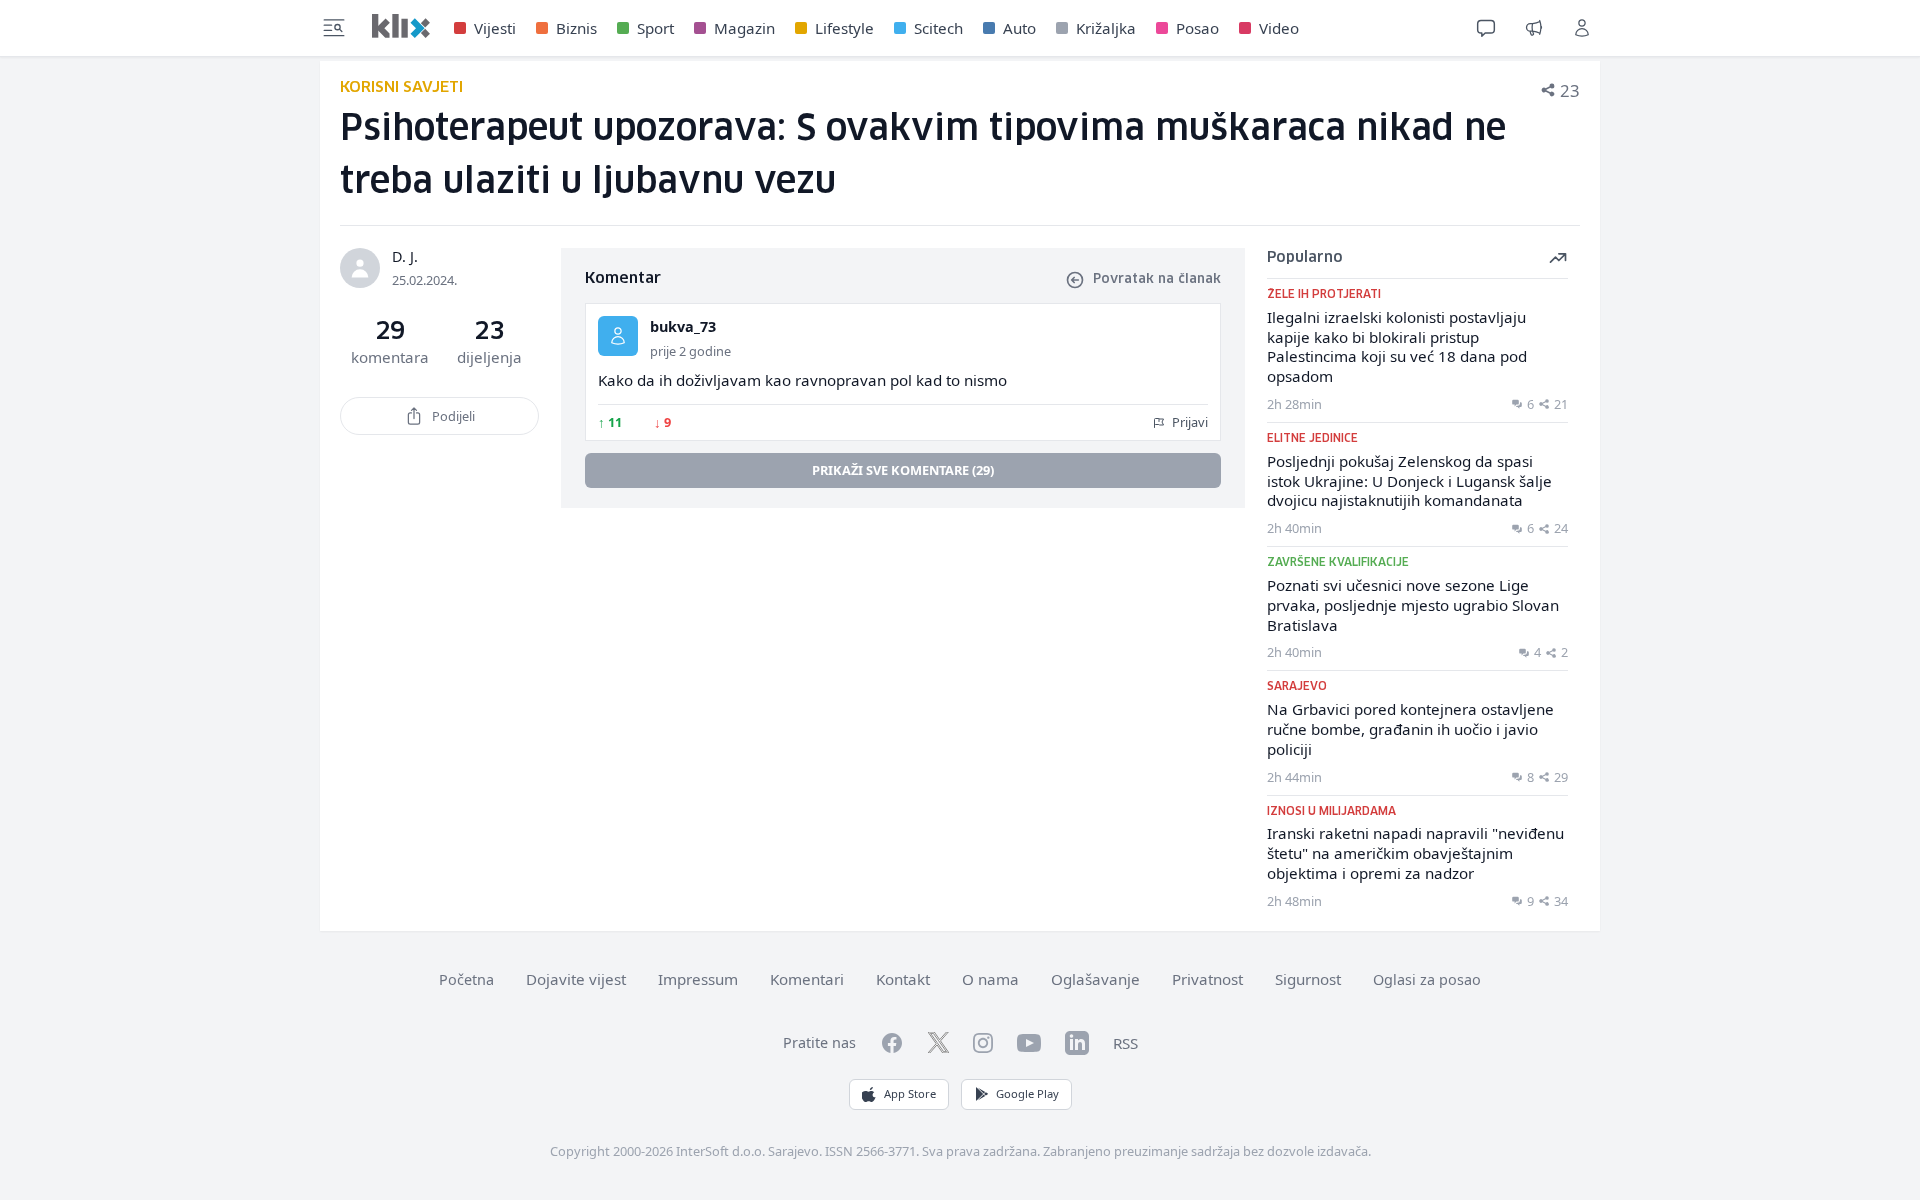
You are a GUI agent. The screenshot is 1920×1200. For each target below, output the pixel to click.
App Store (910, 1093)
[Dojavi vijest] (1534, 28)
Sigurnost (1308, 979)
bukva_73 (683, 326)
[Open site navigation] (334, 28)
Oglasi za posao (1427, 979)
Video (1279, 28)
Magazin (744, 28)
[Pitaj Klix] (1486, 28)
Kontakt (903, 979)
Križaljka (1106, 28)
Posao (1197, 28)
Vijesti (495, 28)
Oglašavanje (1095, 979)
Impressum (698, 979)
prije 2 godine (690, 351)
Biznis (576, 28)
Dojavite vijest (576, 979)
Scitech (938, 28)
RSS (1125, 1043)
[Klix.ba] (401, 26)
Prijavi (1188, 422)
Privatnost (1207, 979)
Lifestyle (844, 28)
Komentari (807, 979)
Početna (466, 979)
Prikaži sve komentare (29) (903, 470)
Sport (655, 28)
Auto (1019, 28)
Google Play (1027, 1093)
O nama (990, 979)
